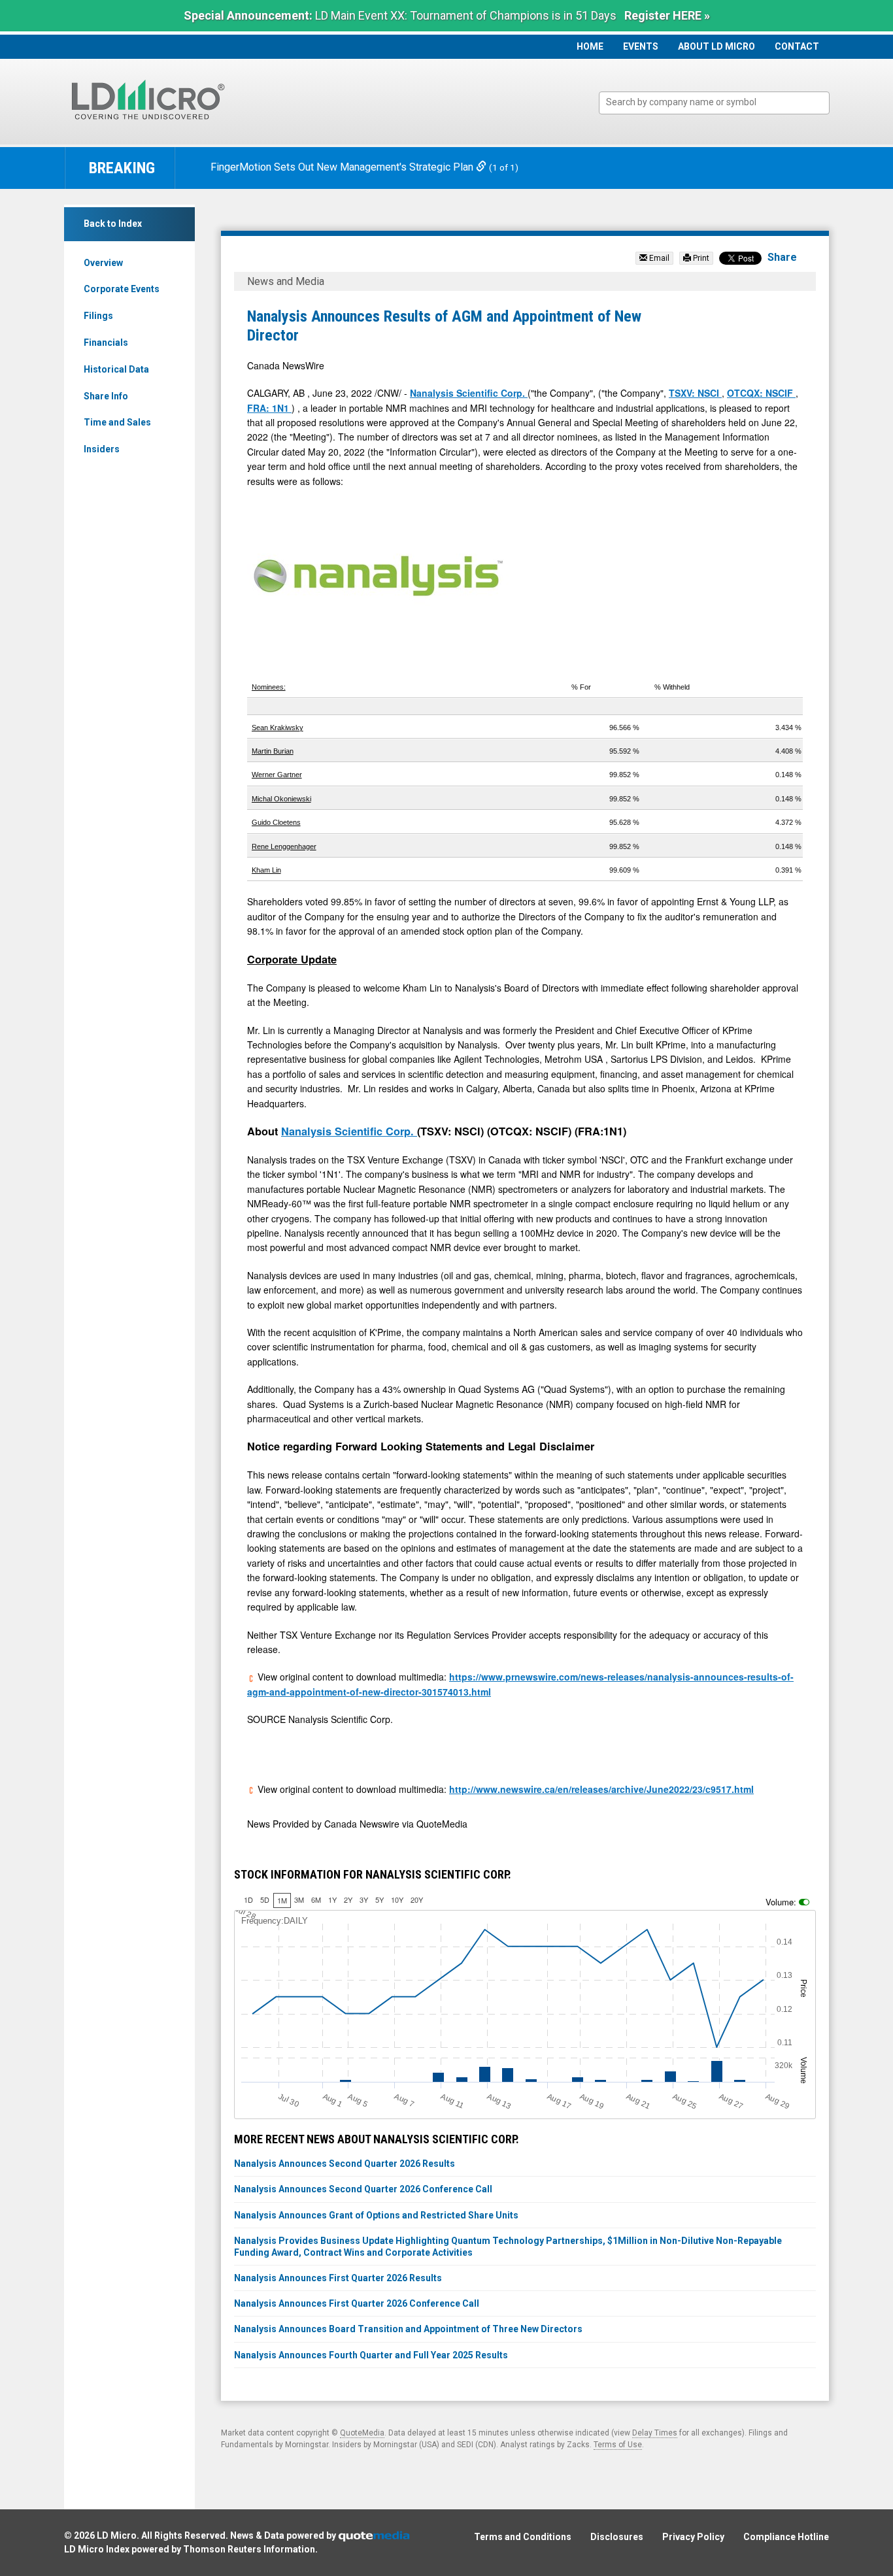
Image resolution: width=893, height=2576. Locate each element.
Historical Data (116, 369)
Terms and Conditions (523, 2537)
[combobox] (714, 103)
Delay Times (655, 2433)
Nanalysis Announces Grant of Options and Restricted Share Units (376, 2215)
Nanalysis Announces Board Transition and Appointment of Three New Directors (408, 2329)
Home (590, 46)
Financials (106, 343)
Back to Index (113, 224)
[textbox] (721, 102)
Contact (797, 46)
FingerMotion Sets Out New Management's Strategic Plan (343, 167)
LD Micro (117, 2535)
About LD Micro (716, 46)
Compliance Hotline (786, 2537)
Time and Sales (117, 422)
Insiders (102, 449)
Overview (103, 263)
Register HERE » (667, 15)
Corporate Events (122, 289)
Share (782, 257)
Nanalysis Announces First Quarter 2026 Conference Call (357, 2303)
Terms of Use (618, 2445)
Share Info (106, 396)
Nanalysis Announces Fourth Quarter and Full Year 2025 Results (371, 2355)
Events (641, 46)
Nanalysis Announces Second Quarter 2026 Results (345, 2164)
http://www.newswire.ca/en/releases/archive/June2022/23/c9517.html (601, 1789)
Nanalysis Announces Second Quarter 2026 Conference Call (363, 2189)
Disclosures (617, 2537)
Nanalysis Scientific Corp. (469, 393)
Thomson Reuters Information (249, 2549)
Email (658, 258)
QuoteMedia (362, 2433)
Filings (98, 316)
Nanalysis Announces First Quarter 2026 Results (338, 2278)
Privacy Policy (693, 2537)
